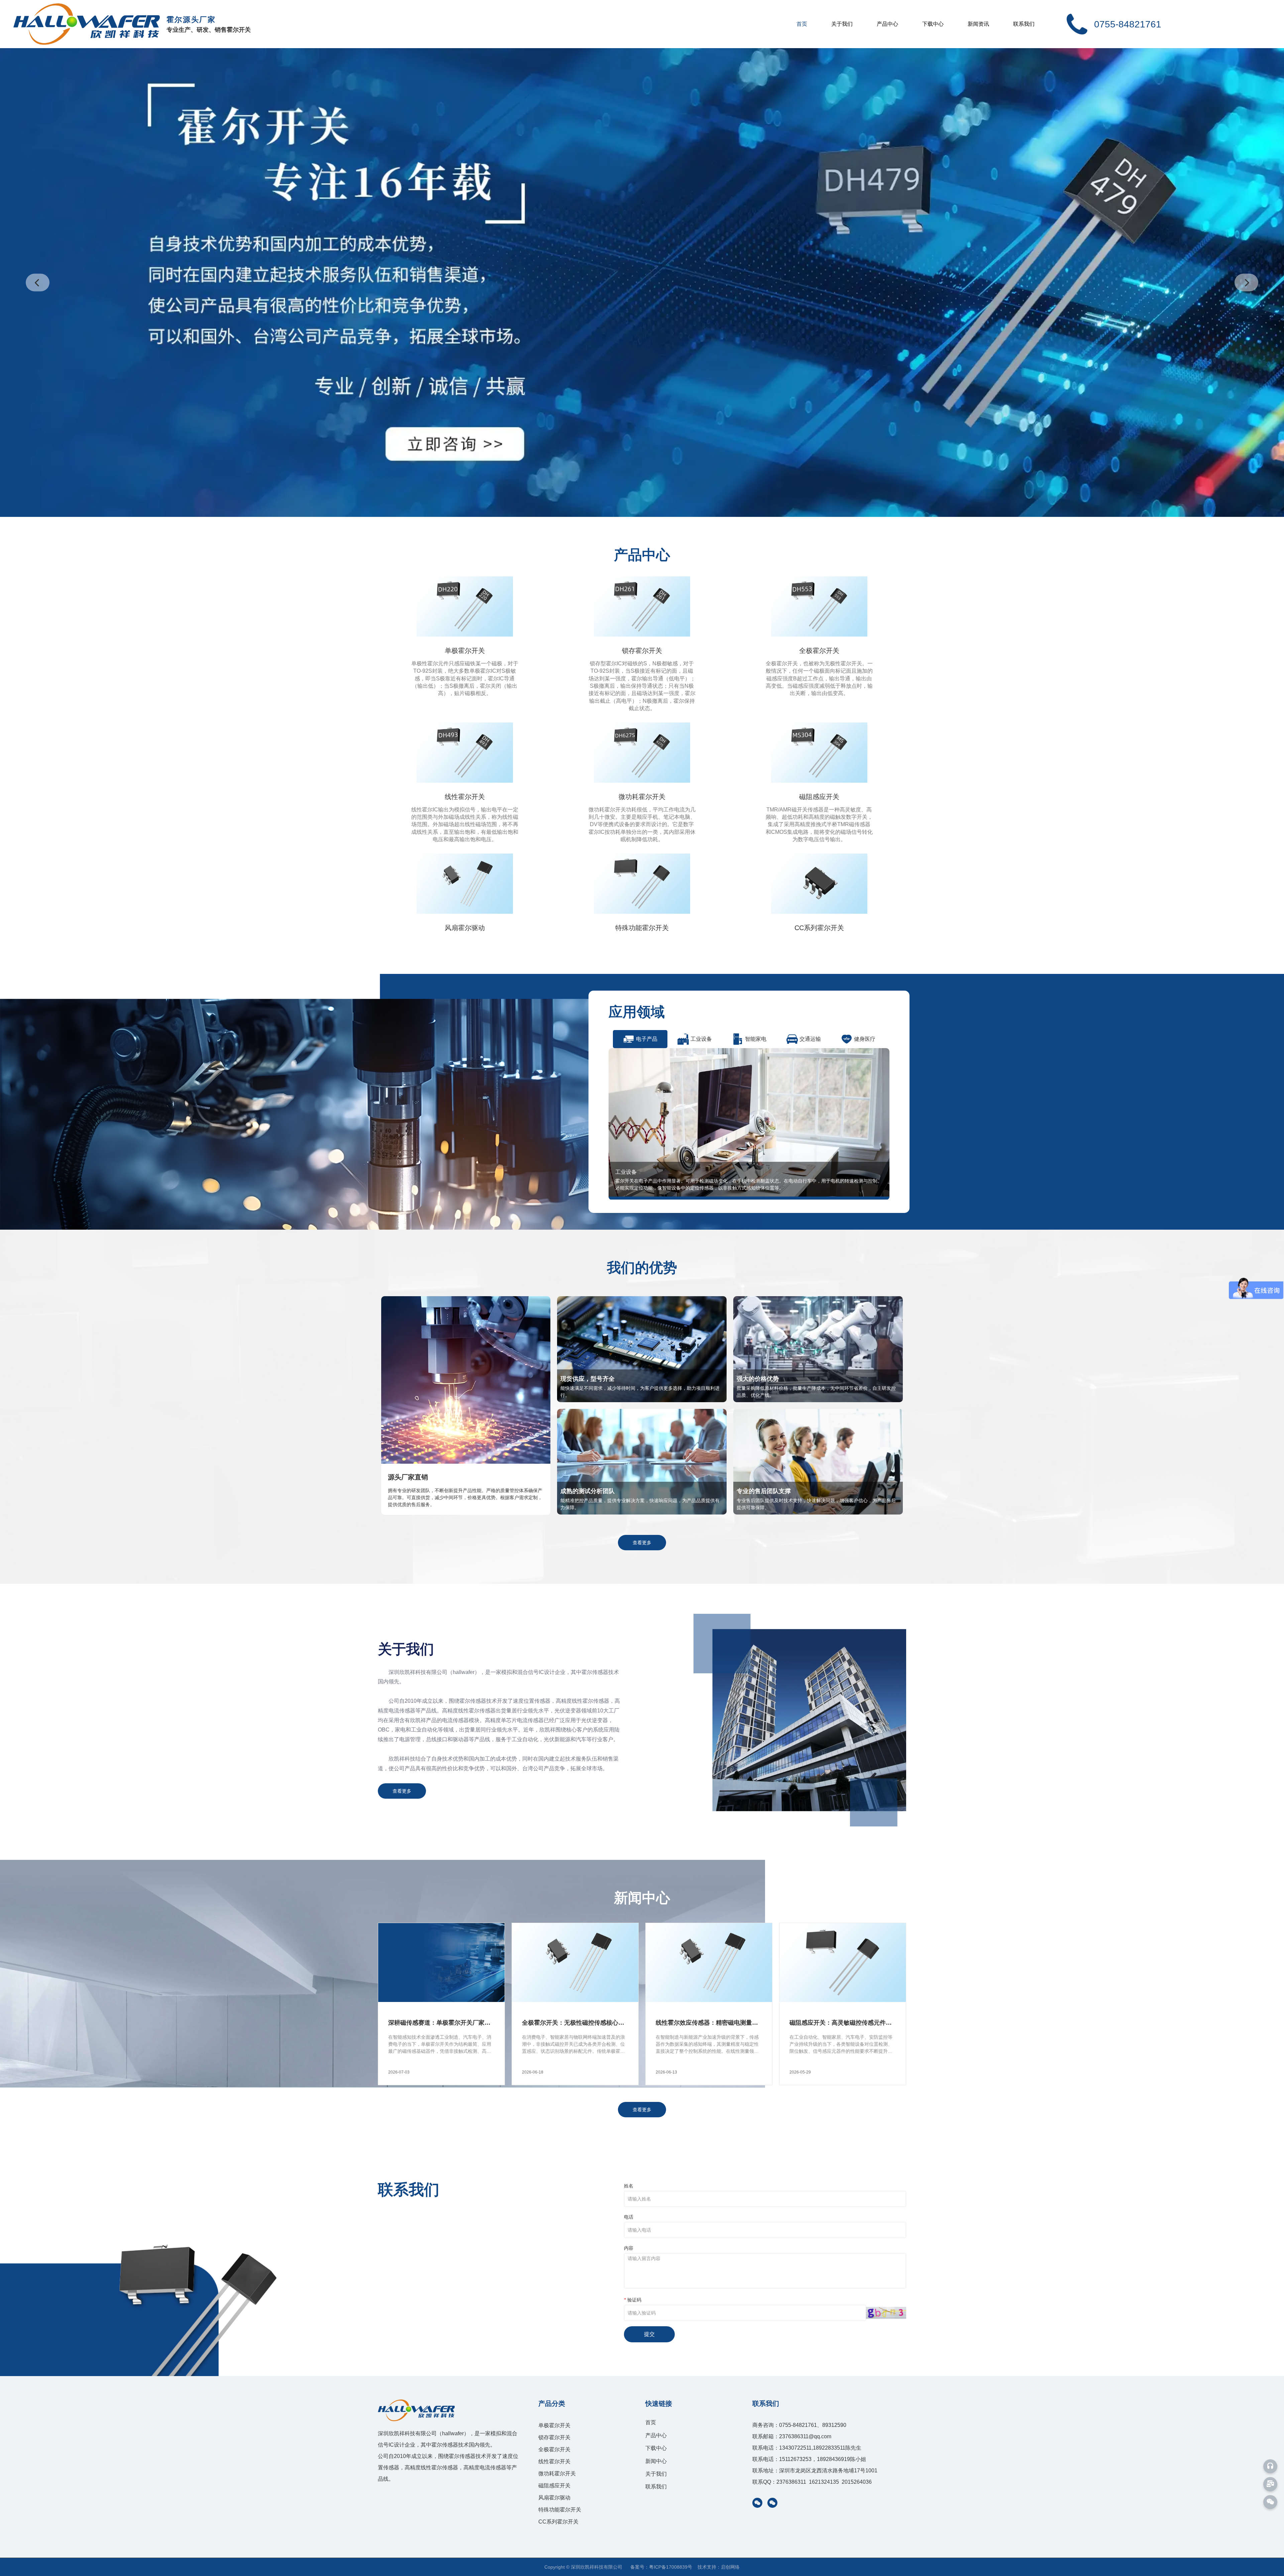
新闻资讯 (978, 24)
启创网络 (730, 2567)
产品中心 (887, 24)
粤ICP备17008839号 (671, 2567)
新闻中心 (656, 2461)
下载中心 (933, 24)
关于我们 (842, 24)
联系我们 (1024, 24)
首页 (802, 24)
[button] (38, 282)
